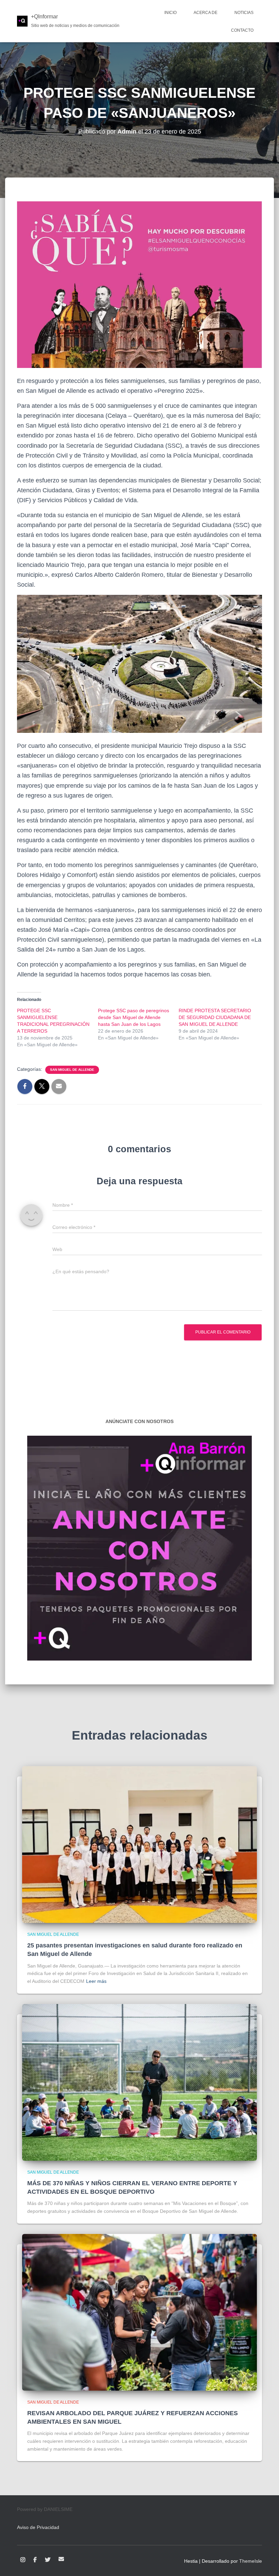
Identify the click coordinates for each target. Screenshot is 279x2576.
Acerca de (206, 13)
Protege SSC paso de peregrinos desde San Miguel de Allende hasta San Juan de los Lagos (134, 1017)
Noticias (244, 13)
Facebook (35, 2560)
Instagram (23, 2560)
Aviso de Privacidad (38, 2527)
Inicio (170, 13)
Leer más (96, 1981)
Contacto (242, 30)
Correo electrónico (61, 2559)
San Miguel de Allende (72, 1070)
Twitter (48, 2560)
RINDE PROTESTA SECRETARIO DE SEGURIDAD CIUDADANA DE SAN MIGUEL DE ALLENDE (215, 1017)
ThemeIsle (251, 2561)
